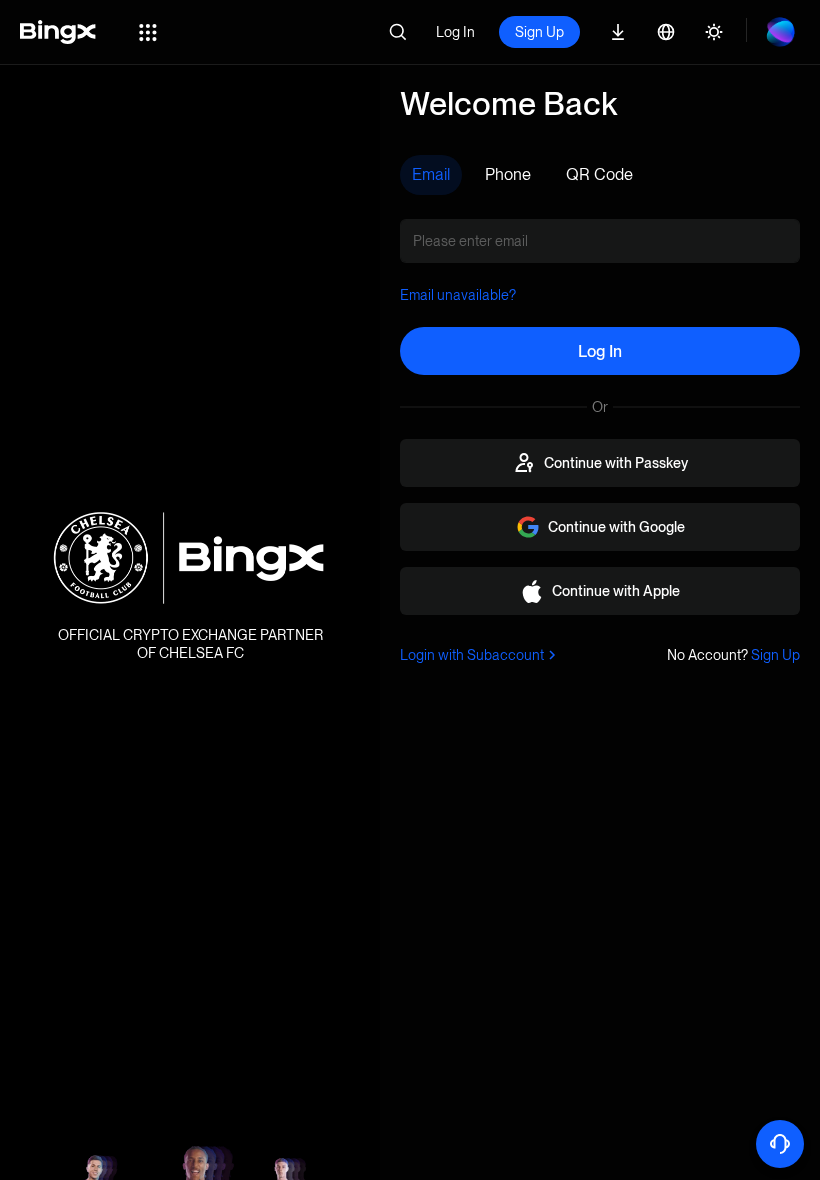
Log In (455, 32)
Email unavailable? (458, 295)
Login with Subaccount (472, 655)
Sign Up (539, 32)
